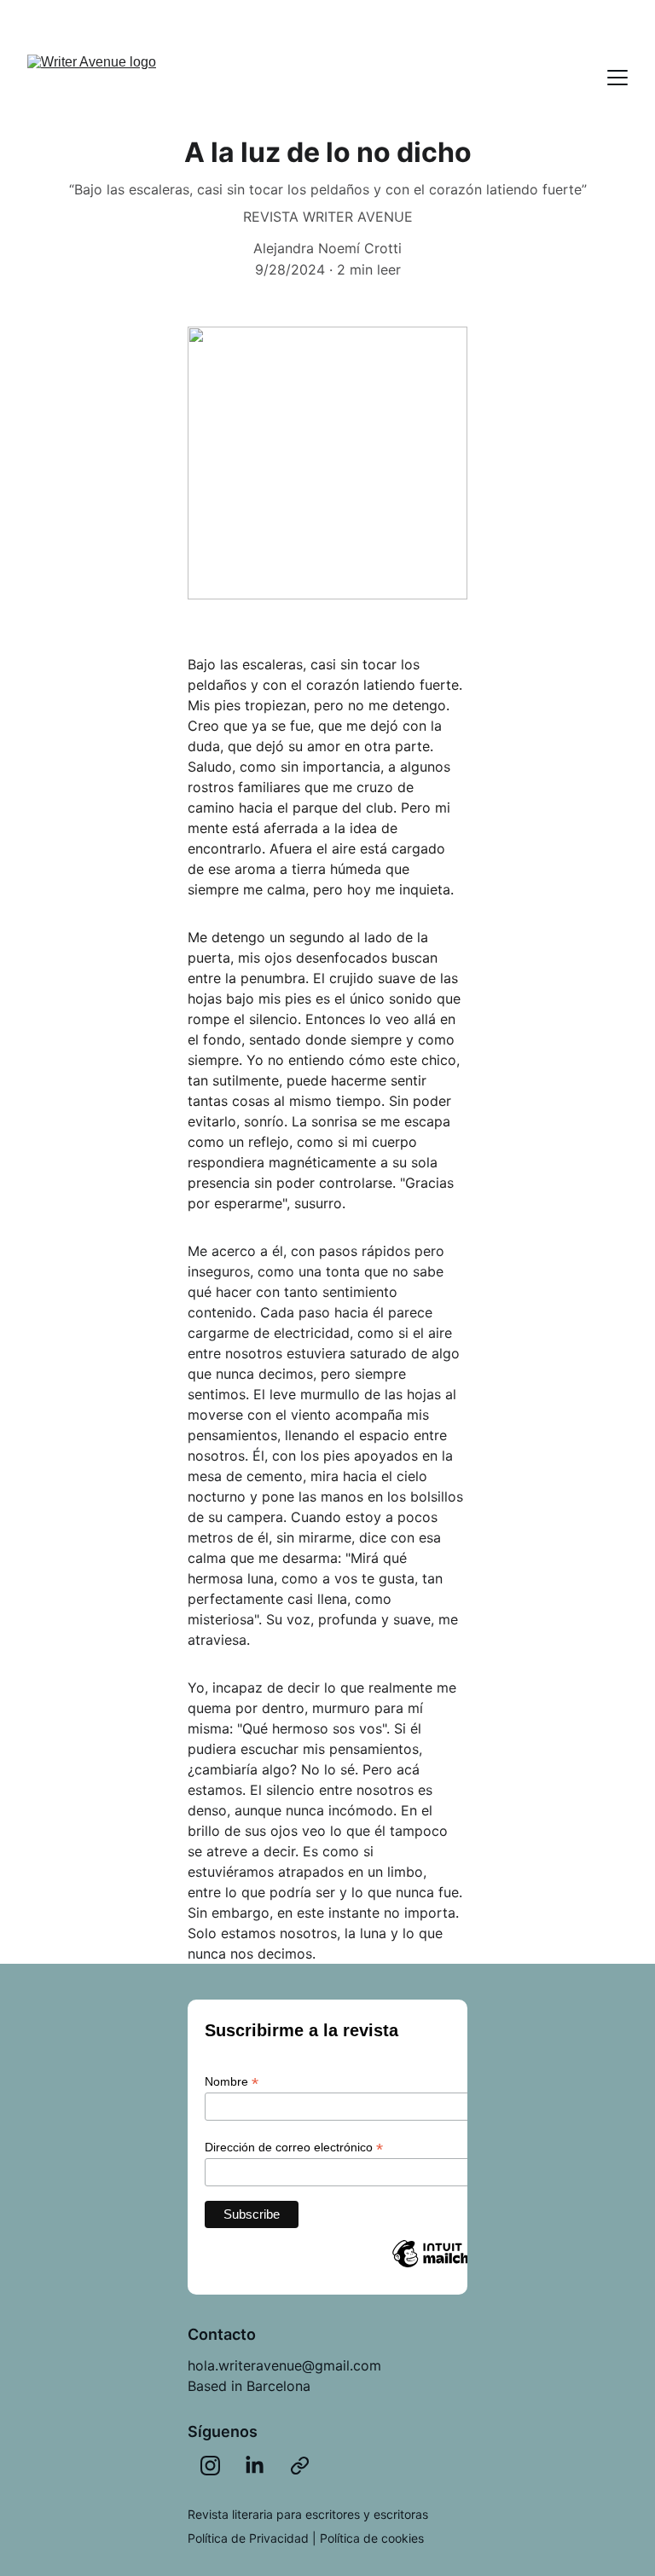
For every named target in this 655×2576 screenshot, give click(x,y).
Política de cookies (372, 2538)
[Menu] (617, 78)
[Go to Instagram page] (210, 2466)
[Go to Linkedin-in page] (255, 2466)
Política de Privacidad (248, 2538)
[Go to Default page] (300, 2466)
